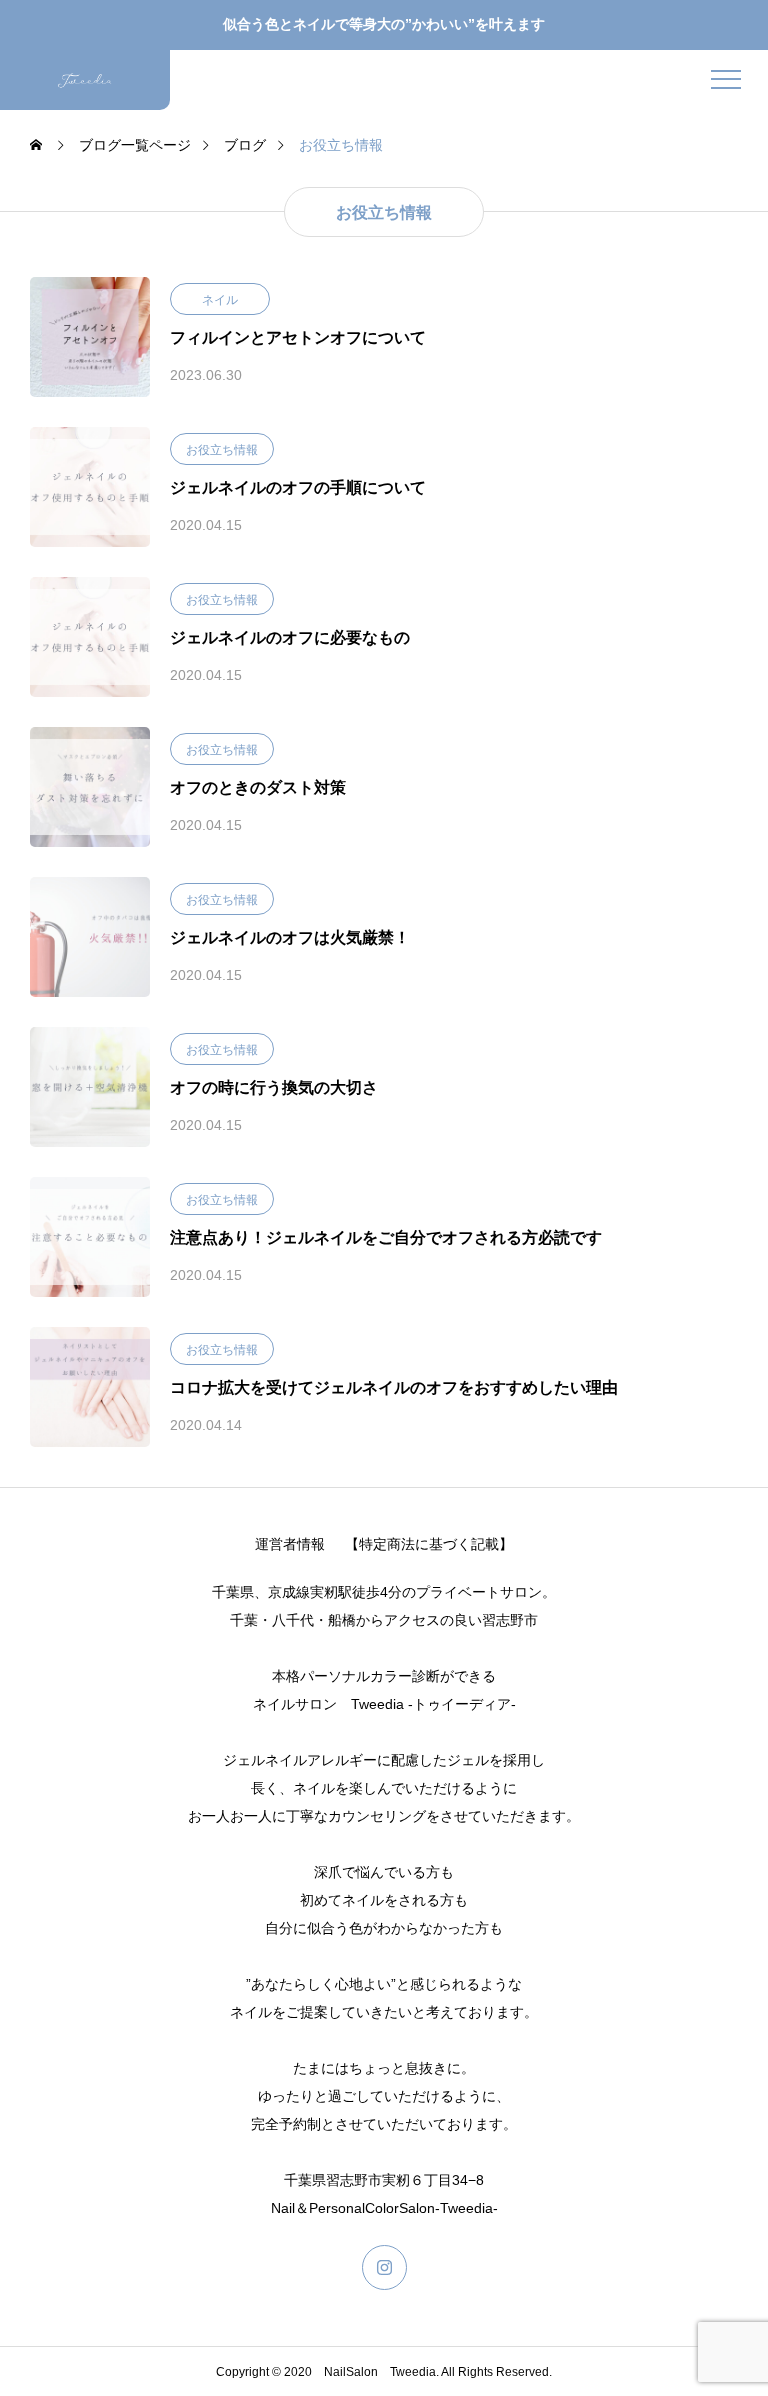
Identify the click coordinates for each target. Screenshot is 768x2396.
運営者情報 (290, 1544)
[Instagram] (384, 2267)
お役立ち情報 (222, 450)
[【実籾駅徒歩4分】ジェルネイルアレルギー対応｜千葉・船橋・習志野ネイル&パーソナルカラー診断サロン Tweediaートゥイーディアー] (85, 80)
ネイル (220, 300)
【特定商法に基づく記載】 (429, 1544)
